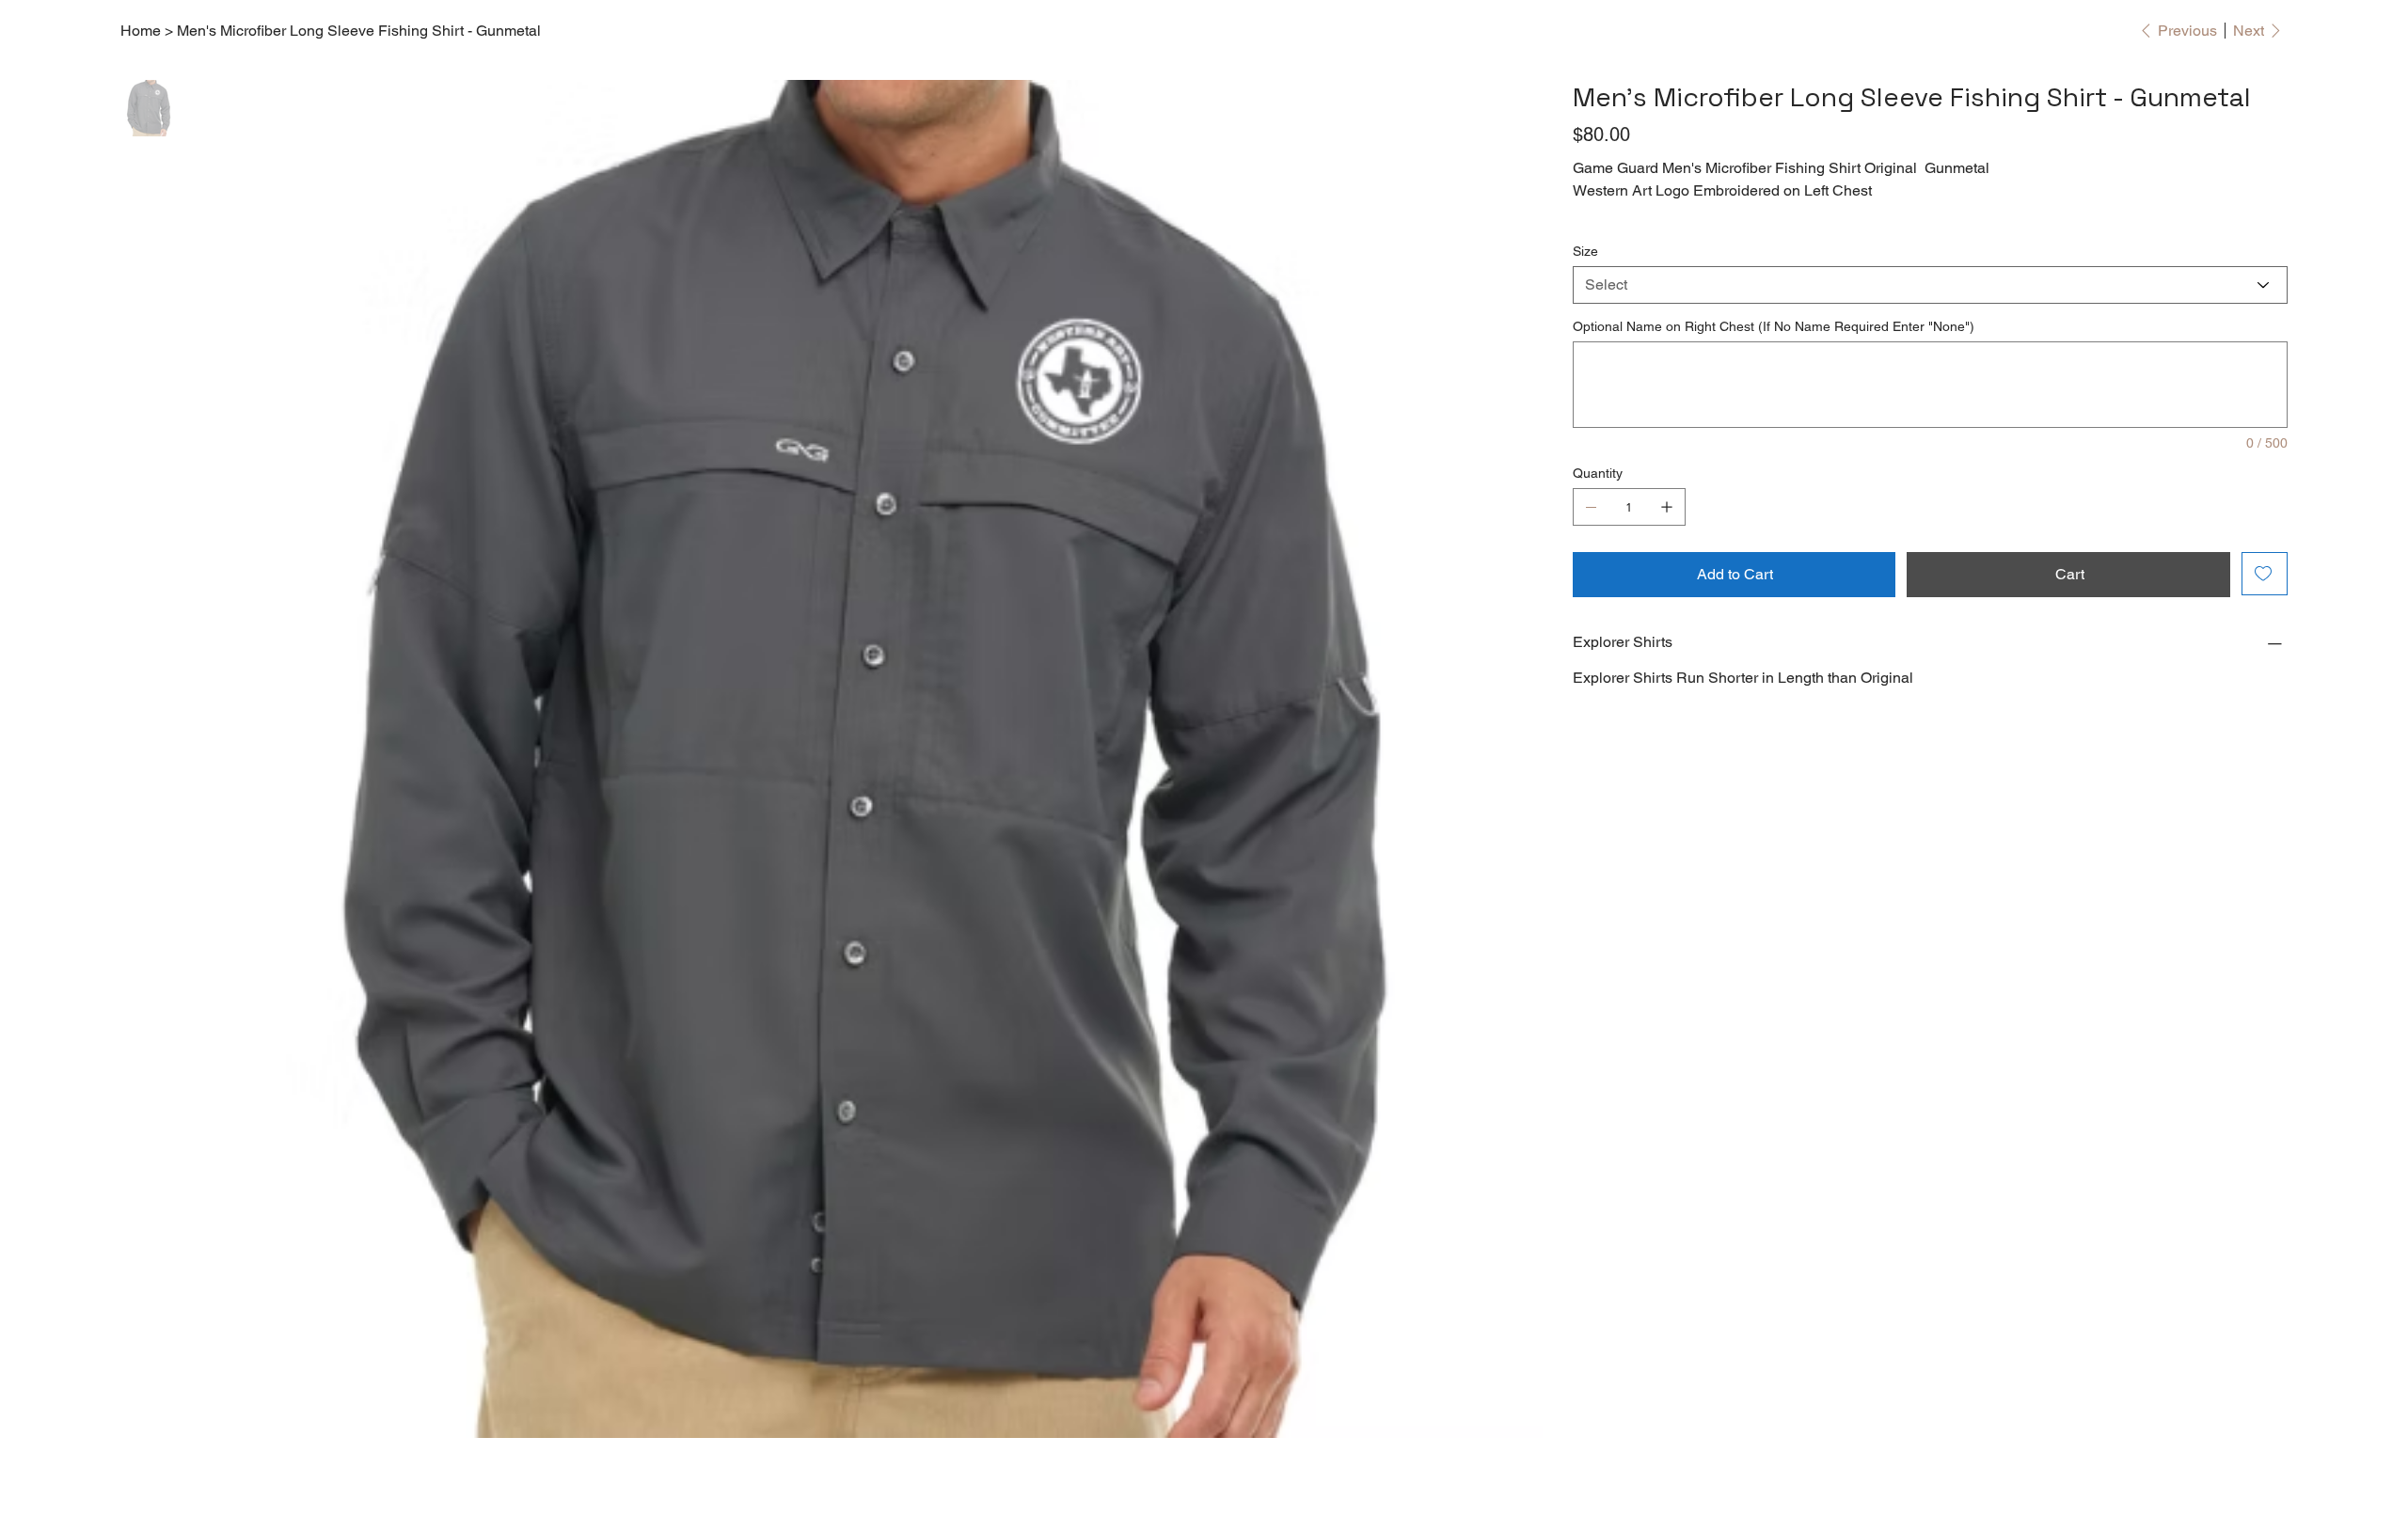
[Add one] (1667, 507)
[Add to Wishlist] (2265, 574)
